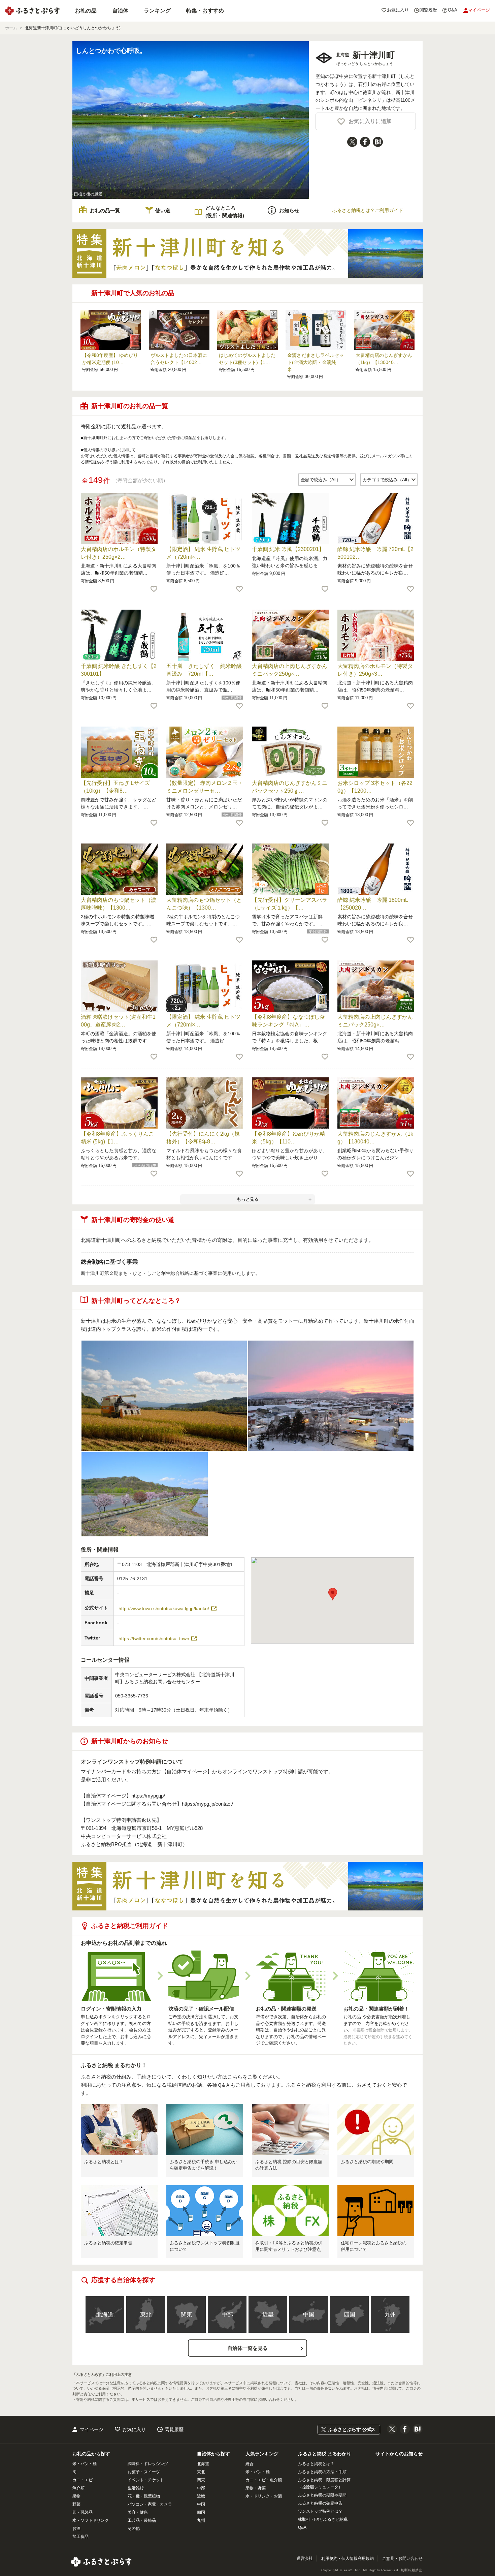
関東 (187, 2315)
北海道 (105, 2315)
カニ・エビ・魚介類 (264, 2480)
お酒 (76, 2528)
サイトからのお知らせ (399, 2454)
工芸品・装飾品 (142, 2520)
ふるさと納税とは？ (104, 2162)
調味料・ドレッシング (148, 2464)
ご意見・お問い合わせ (402, 2558)
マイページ (92, 2429)
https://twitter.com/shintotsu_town (154, 1638)
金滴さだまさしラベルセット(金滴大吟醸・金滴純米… (316, 362)
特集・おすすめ (205, 11)
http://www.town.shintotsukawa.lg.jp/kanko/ (164, 1608)
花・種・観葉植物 (144, 2496)
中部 (227, 2315)
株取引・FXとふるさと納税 (323, 2519)
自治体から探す (213, 2454)
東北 (146, 2315)
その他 (134, 2528)
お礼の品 (86, 11)
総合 (250, 2464)
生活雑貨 (136, 2488)
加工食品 (80, 2537)
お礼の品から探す (91, 2454)
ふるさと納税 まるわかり (325, 2454)
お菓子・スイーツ (144, 2472)
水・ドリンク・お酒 (264, 2496)
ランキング (157, 11)
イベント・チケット (146, 2480)
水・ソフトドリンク (91, 2520)
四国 (350, 2315)
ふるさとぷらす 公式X (351, 2429)
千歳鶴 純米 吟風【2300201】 (288, 549)
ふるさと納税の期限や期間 (367, 2162)
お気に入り (134, 2429)
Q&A (302, 2527)
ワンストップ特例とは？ (320, 2511)
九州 (390, 2315)
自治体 (120, 11)
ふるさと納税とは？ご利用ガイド (368, 210)
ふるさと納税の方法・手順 (322, 2472)
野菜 (76, 2504)
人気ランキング (262, 2454)
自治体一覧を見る (247, 2348)
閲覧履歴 (174, 2429)
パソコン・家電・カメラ (150, 2504)
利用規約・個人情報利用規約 (348, 2558)
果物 (76, 2496)
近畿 (268, 2315)
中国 (309, 2315)
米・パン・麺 (85, 2464)
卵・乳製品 (82, 2512)
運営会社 (305, 2558)
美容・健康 (138, 2512)
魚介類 (78, 2488)
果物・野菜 (256, 2488)
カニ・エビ (82, 2480)
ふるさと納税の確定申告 (108, 2243)
